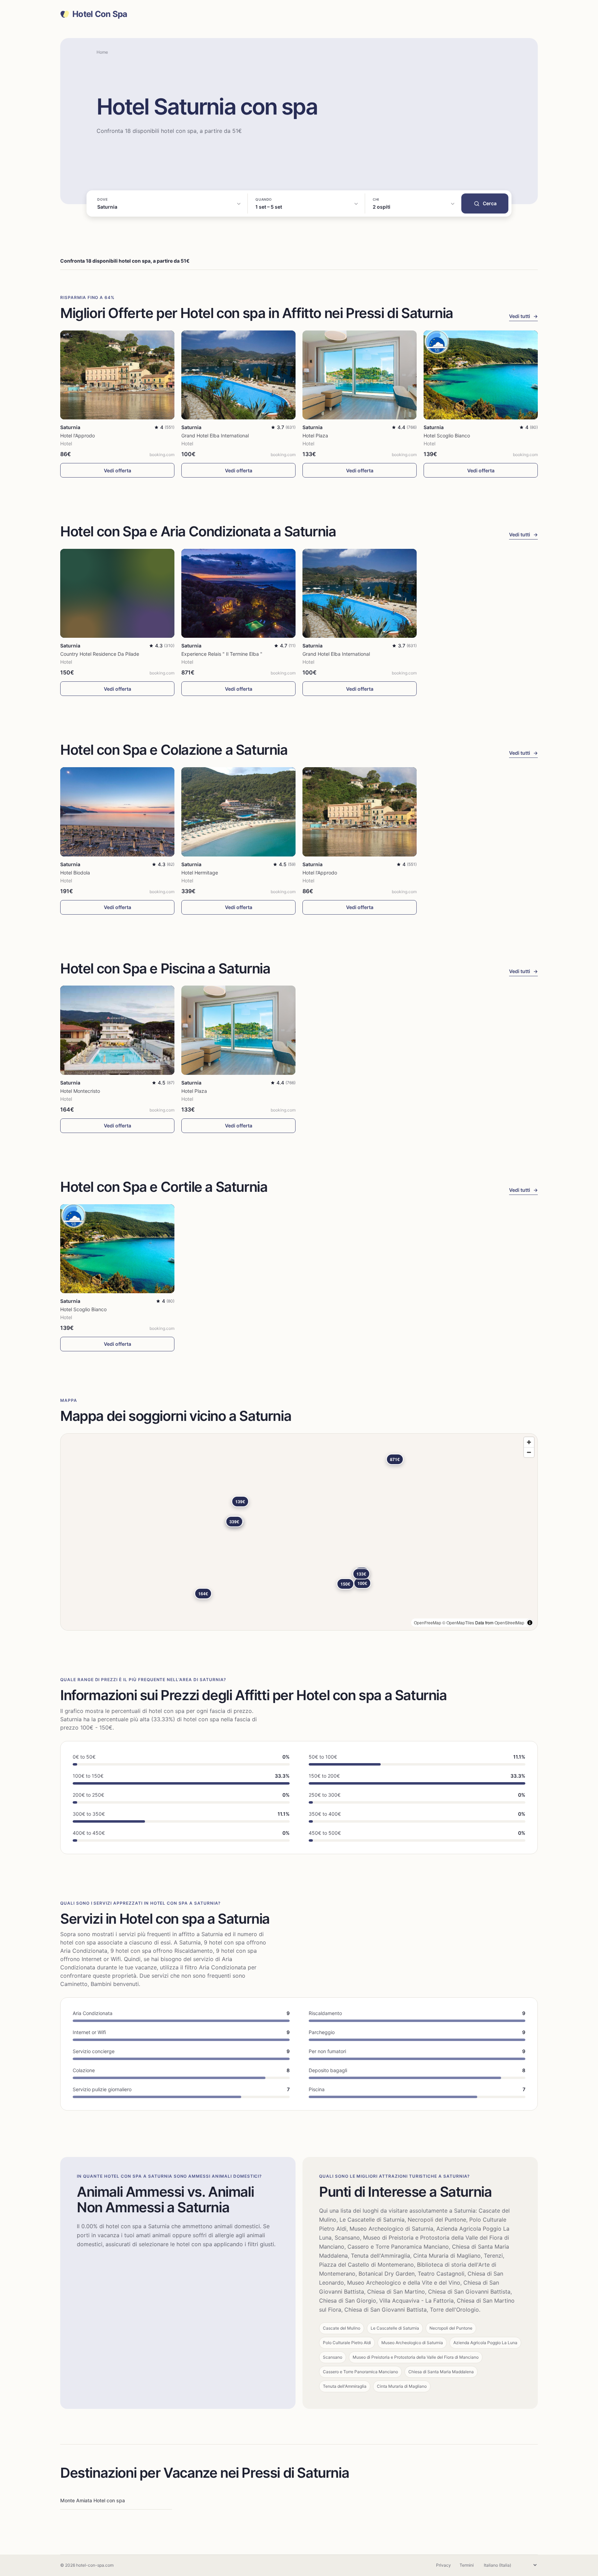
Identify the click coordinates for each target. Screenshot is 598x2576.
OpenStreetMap (509, 1622)
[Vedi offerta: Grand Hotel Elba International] (238, 375)
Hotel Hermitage (200, 873)
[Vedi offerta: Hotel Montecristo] (117, 1030)
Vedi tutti (523, 316)
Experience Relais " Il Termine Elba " (222, 654)
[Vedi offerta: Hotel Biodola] (117, 812)
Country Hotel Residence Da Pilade (100, 654)
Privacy (443, 2565)
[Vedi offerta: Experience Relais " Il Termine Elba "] (238, 593)
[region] (299, 1532)
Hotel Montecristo (80, 1091)
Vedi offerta (117, 470)
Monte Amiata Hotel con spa (93, 2500)
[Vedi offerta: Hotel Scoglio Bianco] (481, 375)
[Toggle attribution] (530, 1623)
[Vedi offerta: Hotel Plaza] (360, 375)
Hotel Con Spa (100, 14)
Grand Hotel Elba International (215, 436)
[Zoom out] (529, 1452)
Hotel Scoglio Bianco (447, 436)
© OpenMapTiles (458, 1622)
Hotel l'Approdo (78, 436)
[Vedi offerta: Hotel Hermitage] (238, 812)
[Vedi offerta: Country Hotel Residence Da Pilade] (117, 593)
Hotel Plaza (315, 436)
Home (102, 52)
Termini (467, 2565)
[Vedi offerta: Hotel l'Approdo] (117, 375)
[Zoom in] (529, 1442)
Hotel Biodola (75, 873)
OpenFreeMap (428, 1622)
